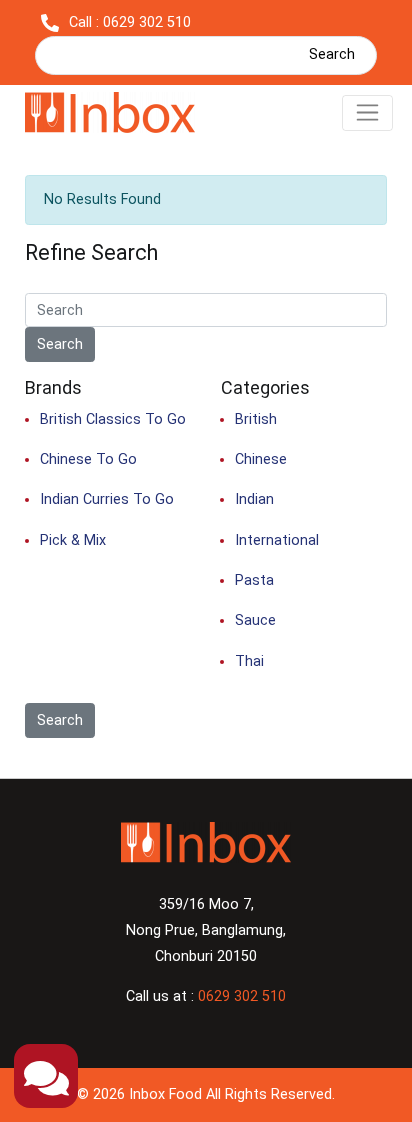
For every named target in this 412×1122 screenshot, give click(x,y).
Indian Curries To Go (107, 499)
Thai (249, 661)
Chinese (261, 459)
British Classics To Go (113, 419)
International (277, 540)
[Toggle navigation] (367, 113)
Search (332, 54)
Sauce (255, 620)
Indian (254, 499)
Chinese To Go (88, 459)
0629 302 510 (242, 996)
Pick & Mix (73, 540)
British (256, 419)
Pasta (254, 580)
